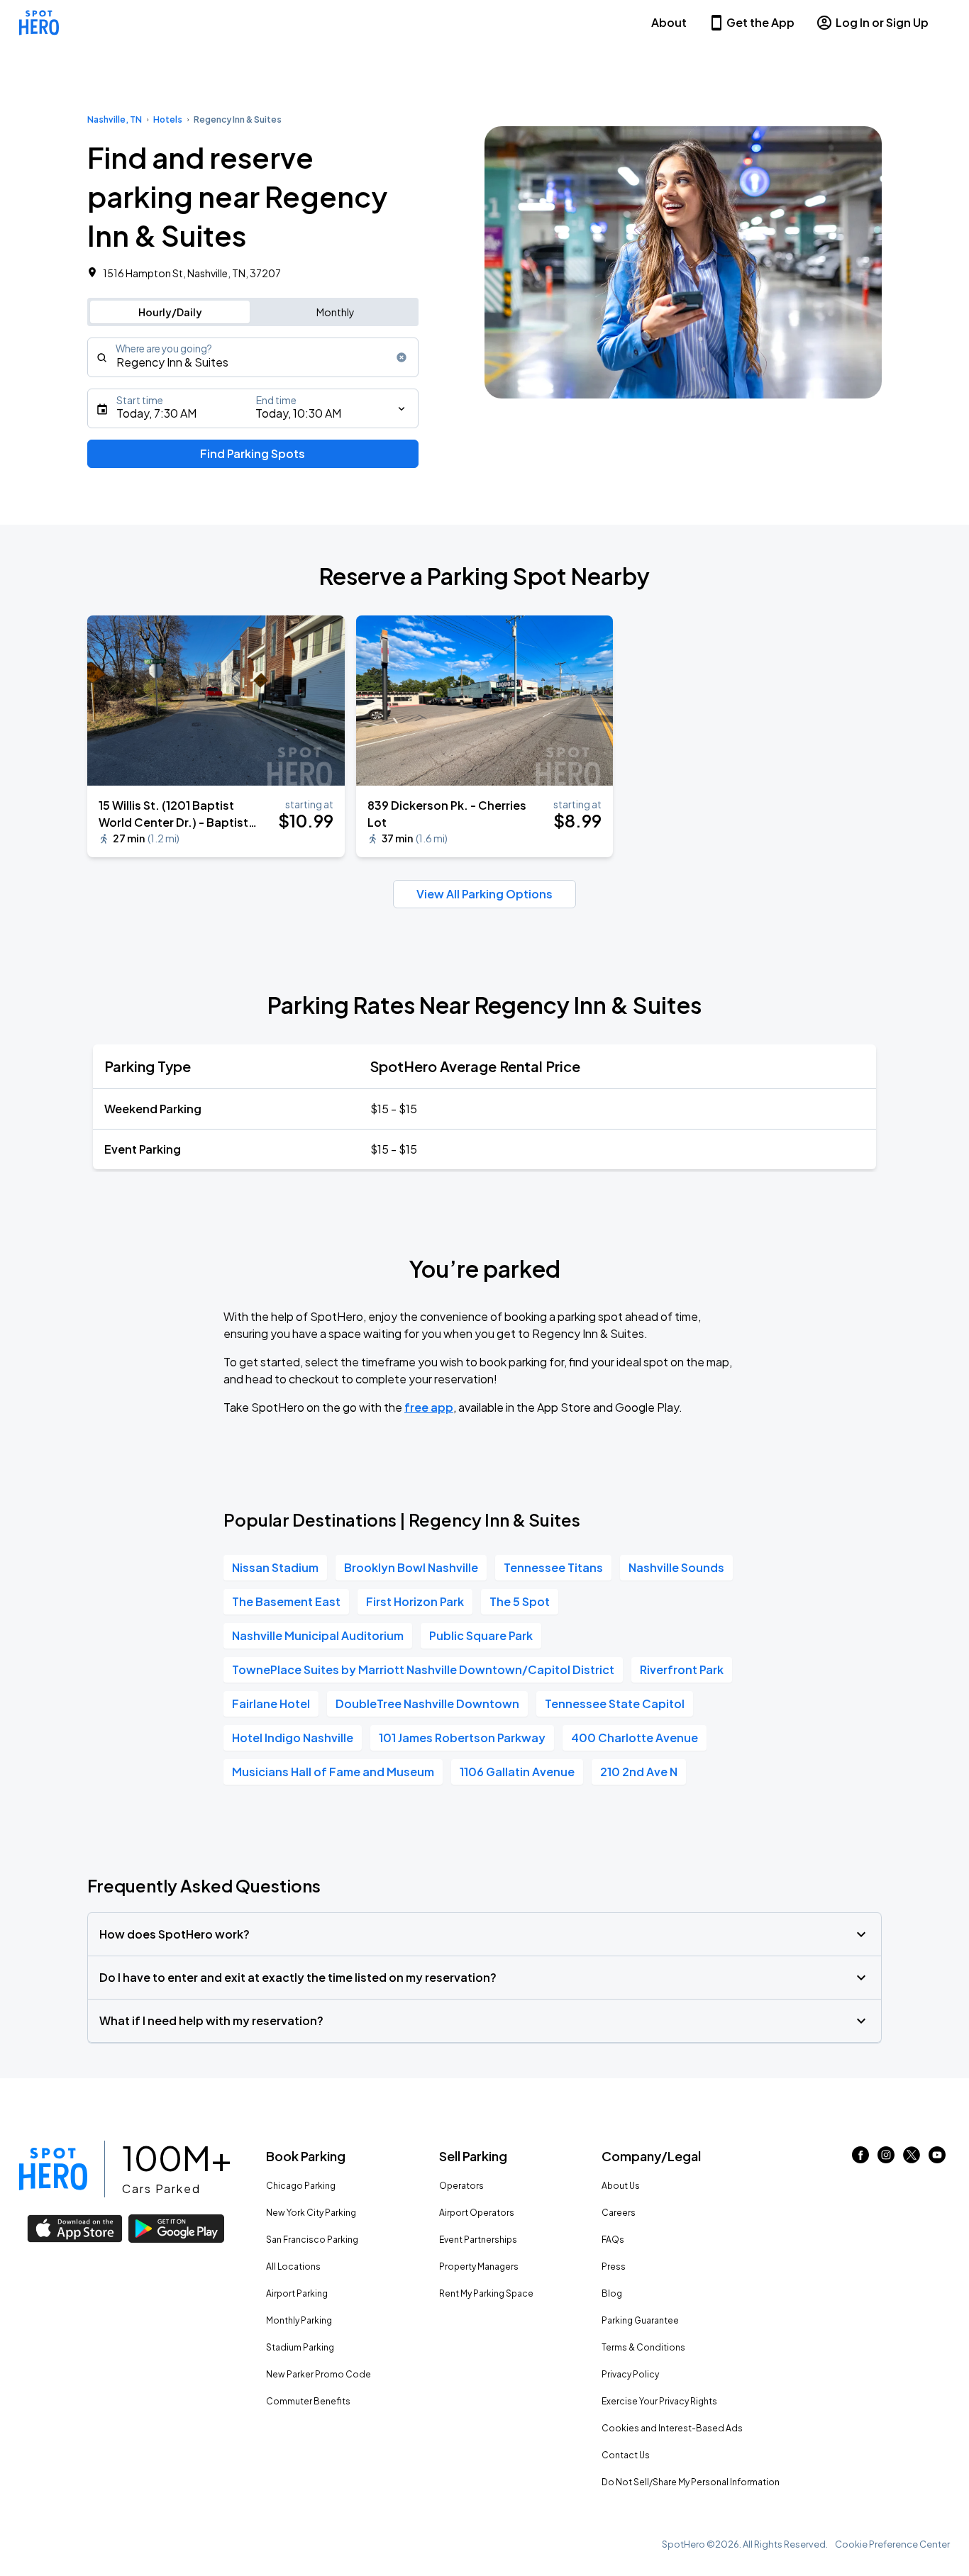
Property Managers (479, 2266)
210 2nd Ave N (639, 1772)
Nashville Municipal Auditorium (318, 1635)
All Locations (293, 2266)
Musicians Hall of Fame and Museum (333, 1772)
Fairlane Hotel (271, 1704)
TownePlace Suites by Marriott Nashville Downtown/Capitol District (423, 1669)
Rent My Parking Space (486, 2293)
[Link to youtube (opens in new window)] (937, 2159)
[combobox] (253, 357)
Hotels (168, 119)
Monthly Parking (299, 2320)
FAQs (613, 2240)
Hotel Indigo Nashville (293, 1738)
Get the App (760, 22)
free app (429, 1407)
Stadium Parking (300, 2347)
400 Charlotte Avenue (635, 1738)
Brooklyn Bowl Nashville (411, 1567)
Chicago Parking (301, 2186)
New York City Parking (311, 2213)
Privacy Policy (630, 2374)
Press (614, 2266)
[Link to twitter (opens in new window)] (912, 2159)
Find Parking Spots (253, 453)
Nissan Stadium (275, 1567)
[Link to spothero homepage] (53, 2169)
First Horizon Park (415, 1601)
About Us (621, 2186)
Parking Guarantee (640, 2320)
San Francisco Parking (312, 2240)
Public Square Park (481, 1635)
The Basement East (286, 1601)
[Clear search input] (402, 357)
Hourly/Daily (170, 312)
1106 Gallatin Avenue (517, 1772)
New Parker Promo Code (319, 2374)
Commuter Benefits (308, 2401)
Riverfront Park (682, 1669)
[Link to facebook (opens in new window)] (860, 2159)
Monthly (336, 312)
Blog (612, 2293)
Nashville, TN (115, 119)
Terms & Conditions (643, 2347)
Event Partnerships (478, 2240)
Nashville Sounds (676, 1567)
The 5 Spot (520, 1601)
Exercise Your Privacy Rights (659, 2401)
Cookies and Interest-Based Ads (672, 2428)
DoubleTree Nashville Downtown (427, 1704)
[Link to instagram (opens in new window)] (886, 2159)
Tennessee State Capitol (615, 1704)
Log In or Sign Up (882, 22)
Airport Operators (477, 2213)
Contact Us (626, 2455)
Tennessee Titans (553, 1567)
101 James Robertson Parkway (462, 1738)
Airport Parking (297, 2293)
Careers (619, 2213)
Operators (461, 2186)
